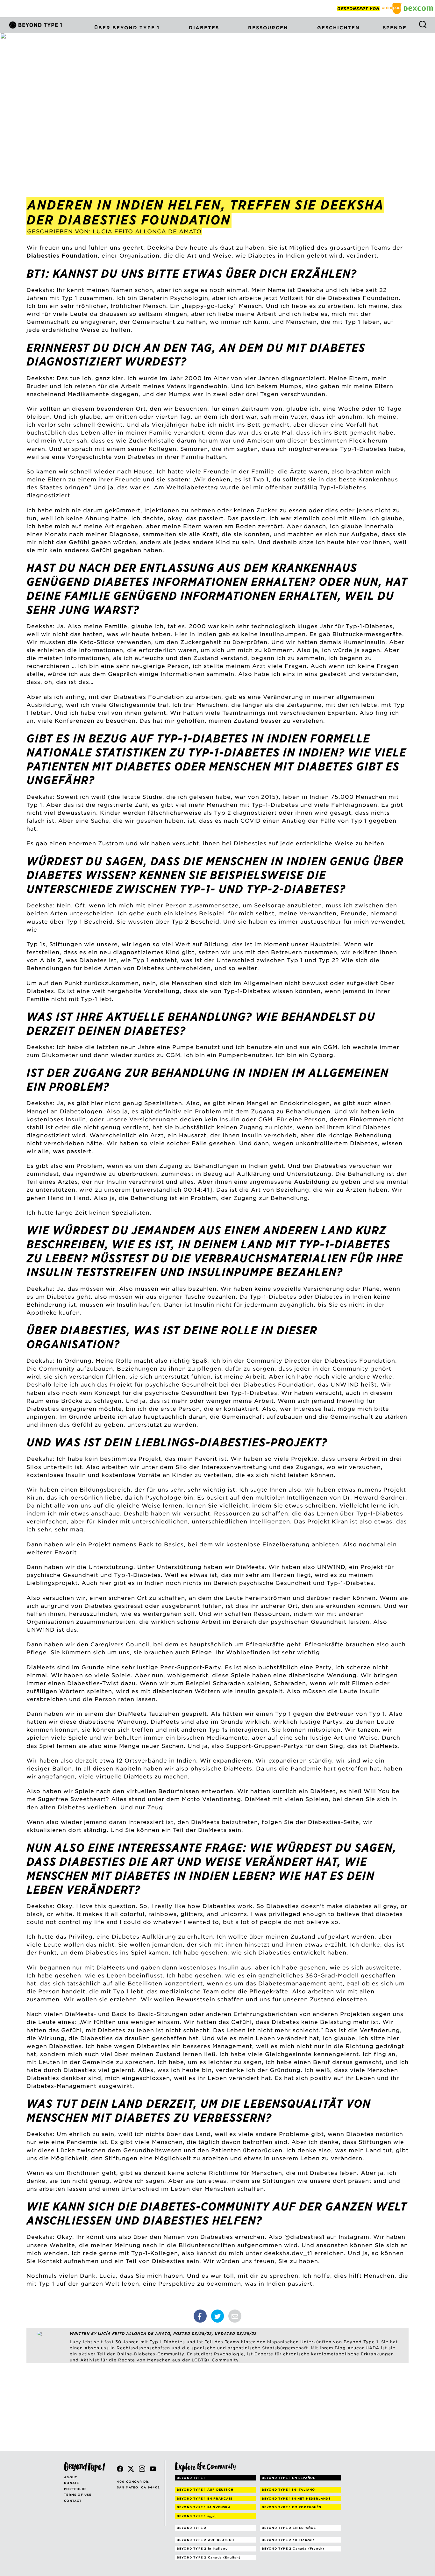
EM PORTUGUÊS (292, 2507)
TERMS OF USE (78, 2495)
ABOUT (71, 2477)
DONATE (71, 2483)
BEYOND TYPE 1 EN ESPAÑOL (289, 2478)
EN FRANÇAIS (205, 2498)
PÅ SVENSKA (204, 2507)
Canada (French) (293, 2548)
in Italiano (202, 2548)
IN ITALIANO (289, 2490)
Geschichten (339, 28)
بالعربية (197, 2516)
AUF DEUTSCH (205, 2490)
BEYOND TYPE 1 (191, 2478)
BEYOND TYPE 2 (192, 2528)
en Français (288, 2540)
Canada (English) (209, 2557)
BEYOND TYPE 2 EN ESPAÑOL (289, 2528)
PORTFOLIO (75, 2489)
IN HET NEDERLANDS (296, 2498)
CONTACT (73, 2501)
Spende (395, 28)
